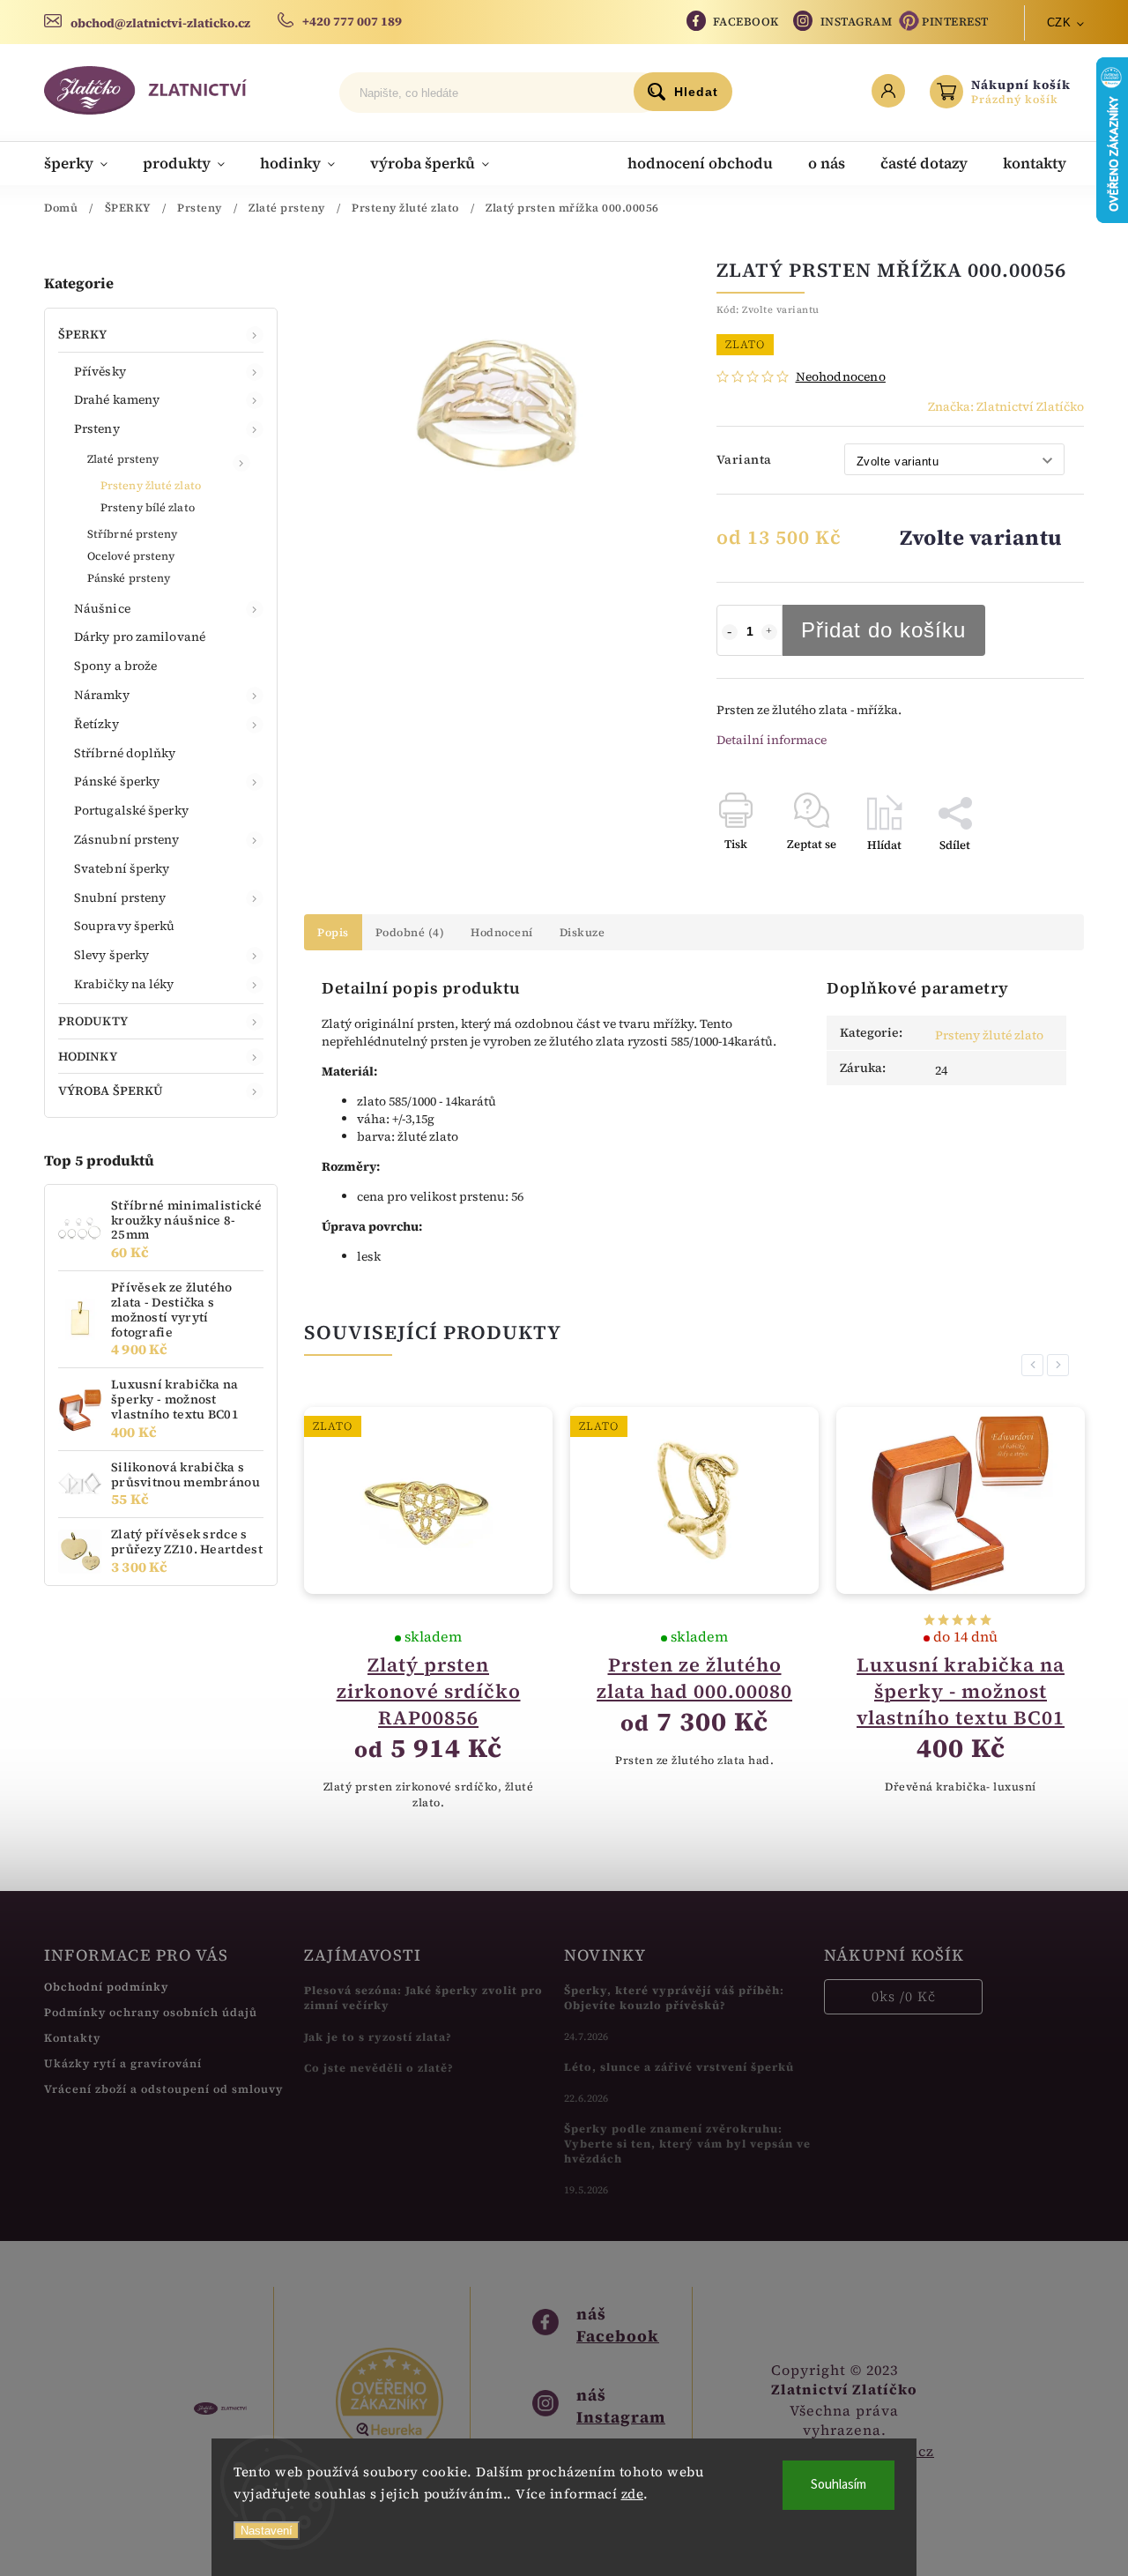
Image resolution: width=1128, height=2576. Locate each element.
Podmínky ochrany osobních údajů (151, 2012)
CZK (1059, 22)
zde (633, 2494)
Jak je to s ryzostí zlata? (378, 2037)
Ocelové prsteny (131, 556)
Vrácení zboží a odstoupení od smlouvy (163, 2089)
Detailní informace (772, 740)
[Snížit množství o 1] (730, 632)
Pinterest (955, 22)
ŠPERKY (83, 334)
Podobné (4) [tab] (410, 932)
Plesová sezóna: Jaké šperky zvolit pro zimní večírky (423, 1998)
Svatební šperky (122, 868)
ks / (904, 1996)
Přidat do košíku (883, 630)
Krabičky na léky (124, 984)
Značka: (1006, 406)
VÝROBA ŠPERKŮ (111, 1091)
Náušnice (102, 608)
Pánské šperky (117, 781)
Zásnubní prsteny (127, 839)
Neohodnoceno (841, 376)
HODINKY (88, 1056)
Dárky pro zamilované (140, 637)
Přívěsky (100, 371)
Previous (1035, 1365)
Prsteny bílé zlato (148, 507)
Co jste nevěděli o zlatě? (379, 2068)
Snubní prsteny (120, 897)
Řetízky (96, 724)
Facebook (746, 22)
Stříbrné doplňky (125, 753)
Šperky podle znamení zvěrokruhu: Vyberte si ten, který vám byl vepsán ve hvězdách (687, 2144)
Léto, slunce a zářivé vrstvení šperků (679, 2067)
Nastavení (267, 2531)
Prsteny (97, 428)
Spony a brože (115, 666)
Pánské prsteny (129, 578)
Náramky (102, 695)
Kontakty (72, 2038)
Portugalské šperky (131, 810)
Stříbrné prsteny (133, 534)
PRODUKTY (93, 1021)
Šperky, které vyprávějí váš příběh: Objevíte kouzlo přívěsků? (674, 1998)
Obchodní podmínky (106, 1987)
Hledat (696, 92)
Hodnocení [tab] (502, 932)
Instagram (857, 22)
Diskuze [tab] (583, 932)
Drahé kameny (117, 399)
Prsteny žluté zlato (151, 485)
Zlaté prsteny (123, 459)
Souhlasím (839, 2485)
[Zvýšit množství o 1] (769, 632)
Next (1061, 1365)
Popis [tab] (333, 932)
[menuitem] (85, 163)
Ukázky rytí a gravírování (123, 2063)
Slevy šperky (111, 955)
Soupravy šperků (125, 926)
